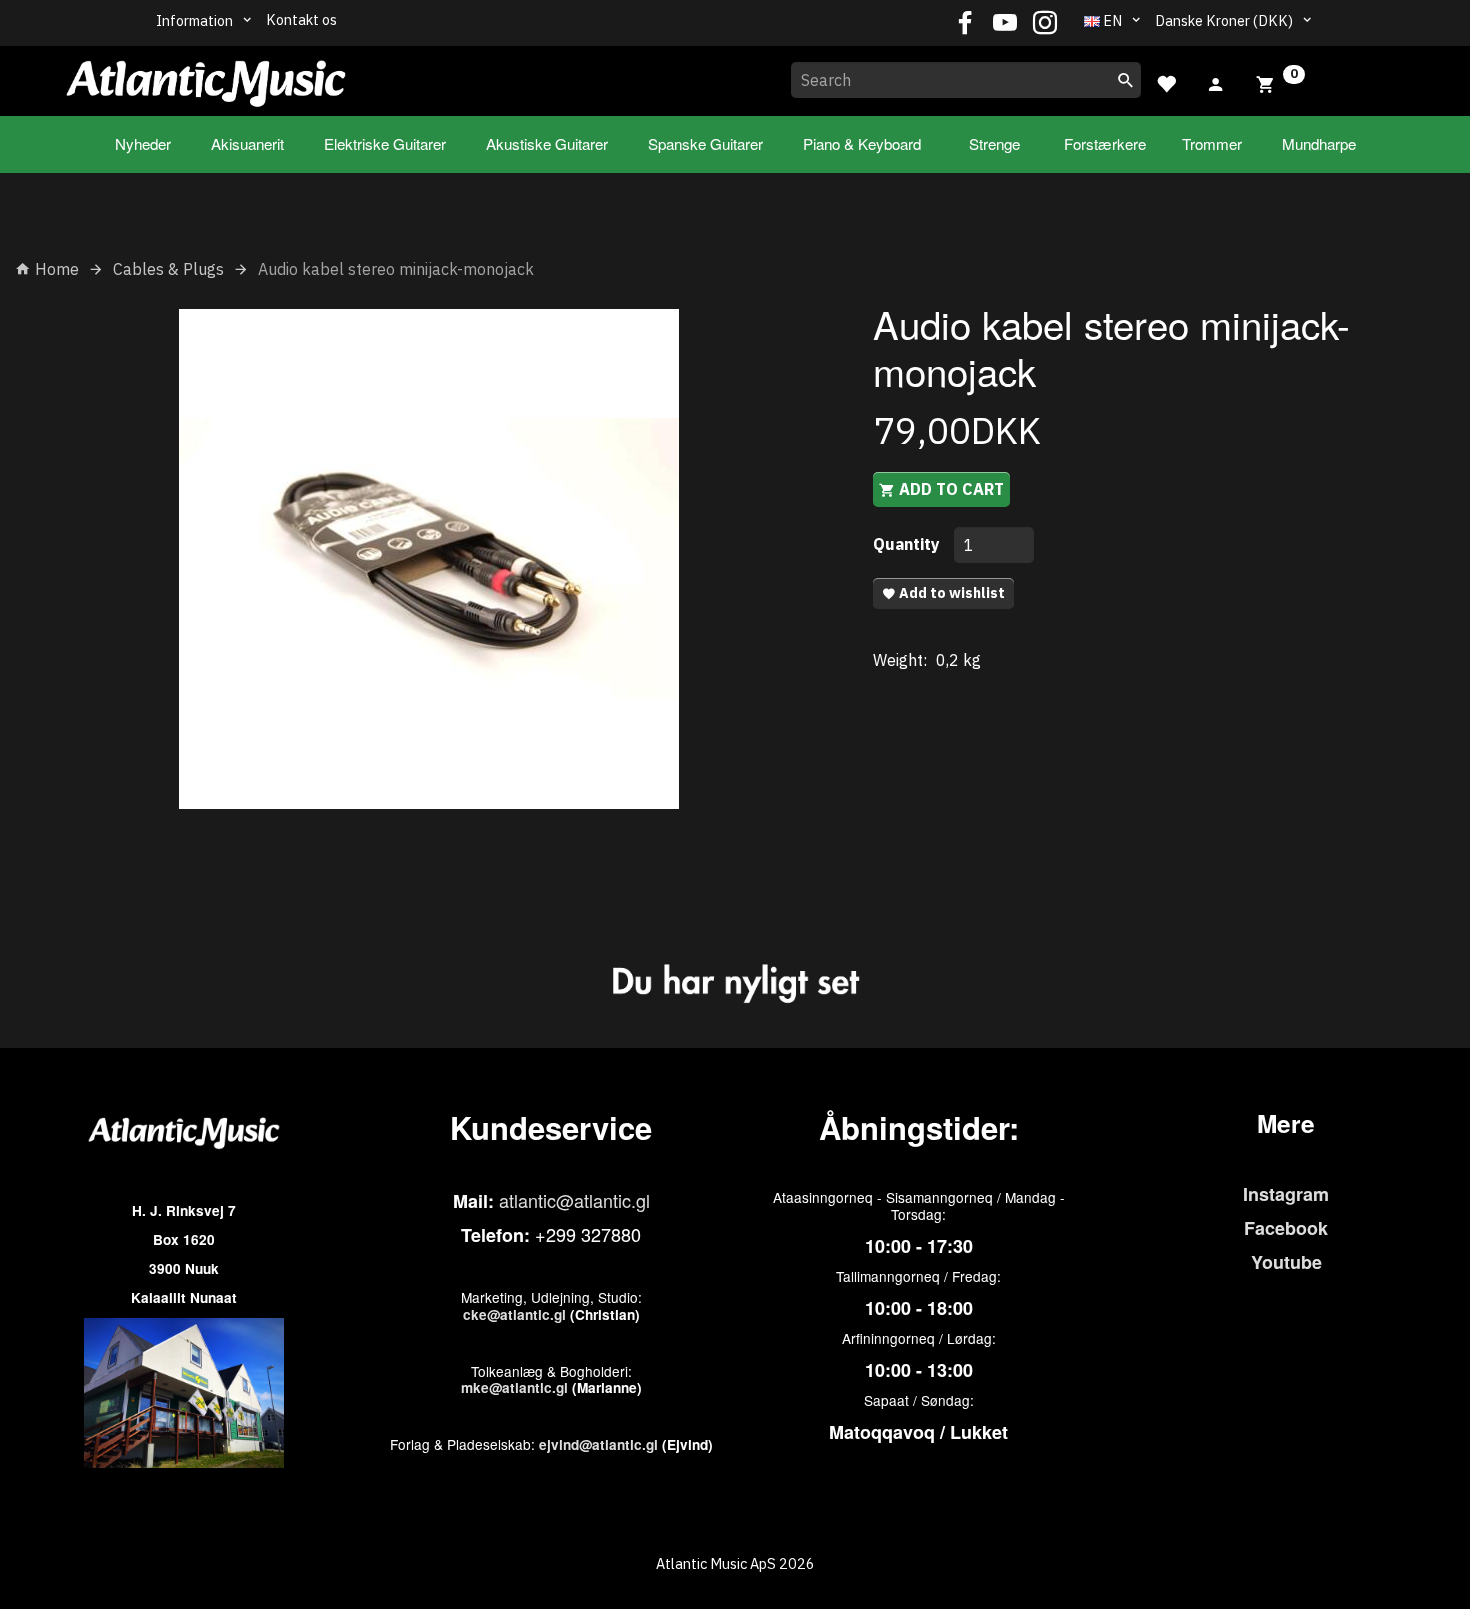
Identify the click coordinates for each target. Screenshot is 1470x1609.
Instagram (1286, 1194)
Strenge (994, 143)
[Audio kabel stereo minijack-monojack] (429, 559)
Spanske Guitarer (705, 143)
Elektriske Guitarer (385, 143)
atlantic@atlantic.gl (574, 1200)
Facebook (1286, 1228)
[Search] (1126, 80)
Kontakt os (301, 19)
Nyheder (143, 143)
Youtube (1286, 1262)
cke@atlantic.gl (514, 1314)
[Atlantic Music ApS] (206, 77)
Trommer (1212, 143)
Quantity (908, 544)
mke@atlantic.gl (514, 1387)
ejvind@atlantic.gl (598, 1444)
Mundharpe (1319, 143)
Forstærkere (1105, 143)
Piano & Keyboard (862, 143)
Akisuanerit (247, 143)
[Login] (1216, 82)
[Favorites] (1166, 81)
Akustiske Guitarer (547, 143)
